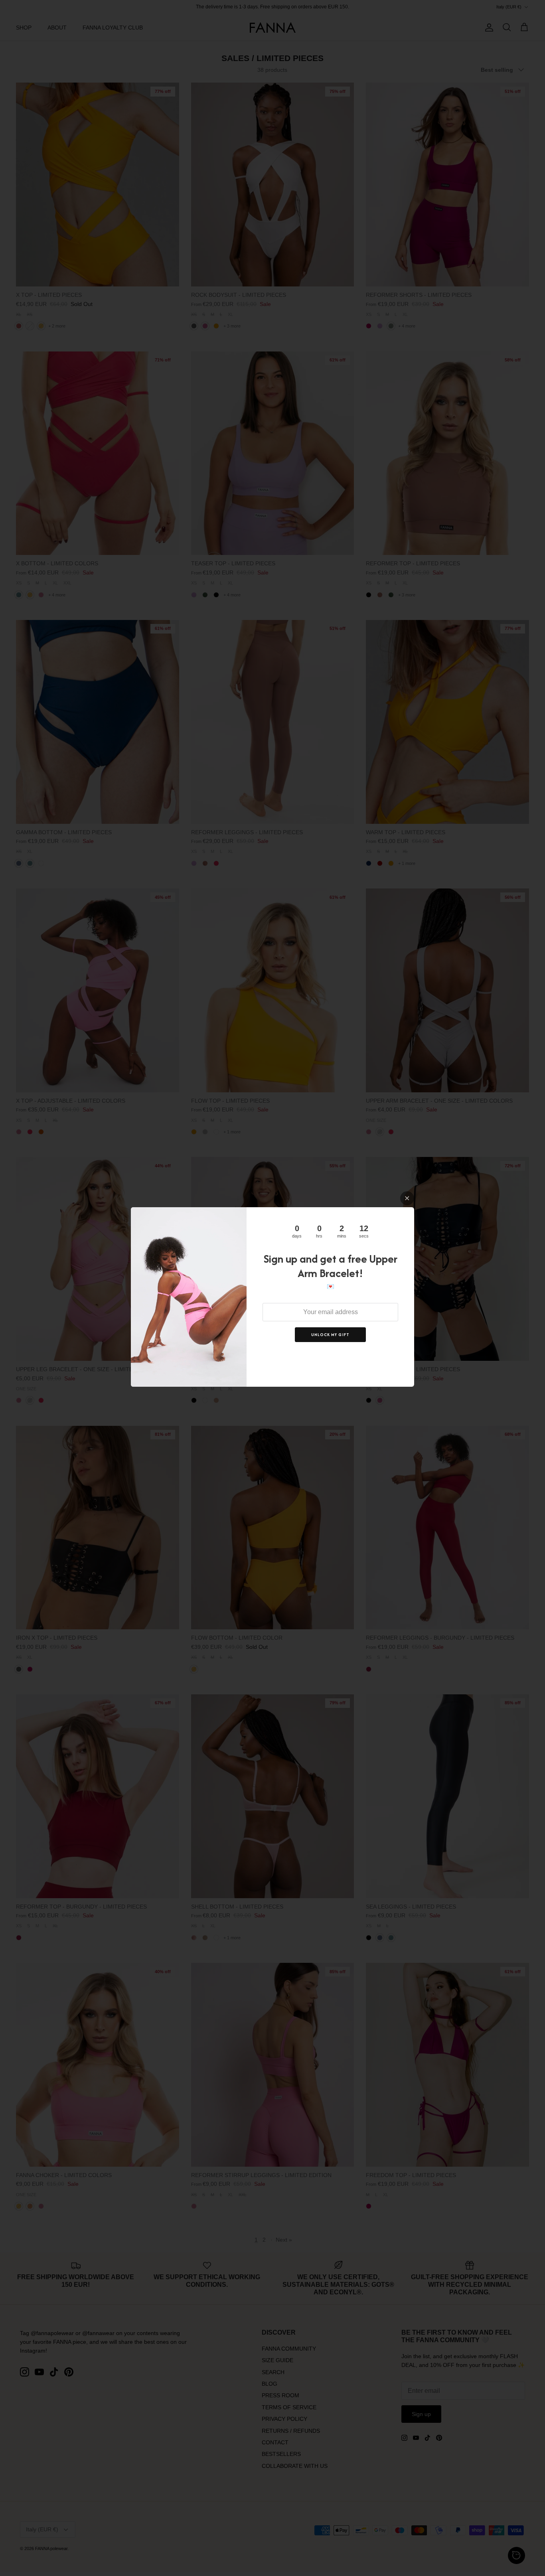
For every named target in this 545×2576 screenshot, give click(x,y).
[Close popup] (407, 1198)
